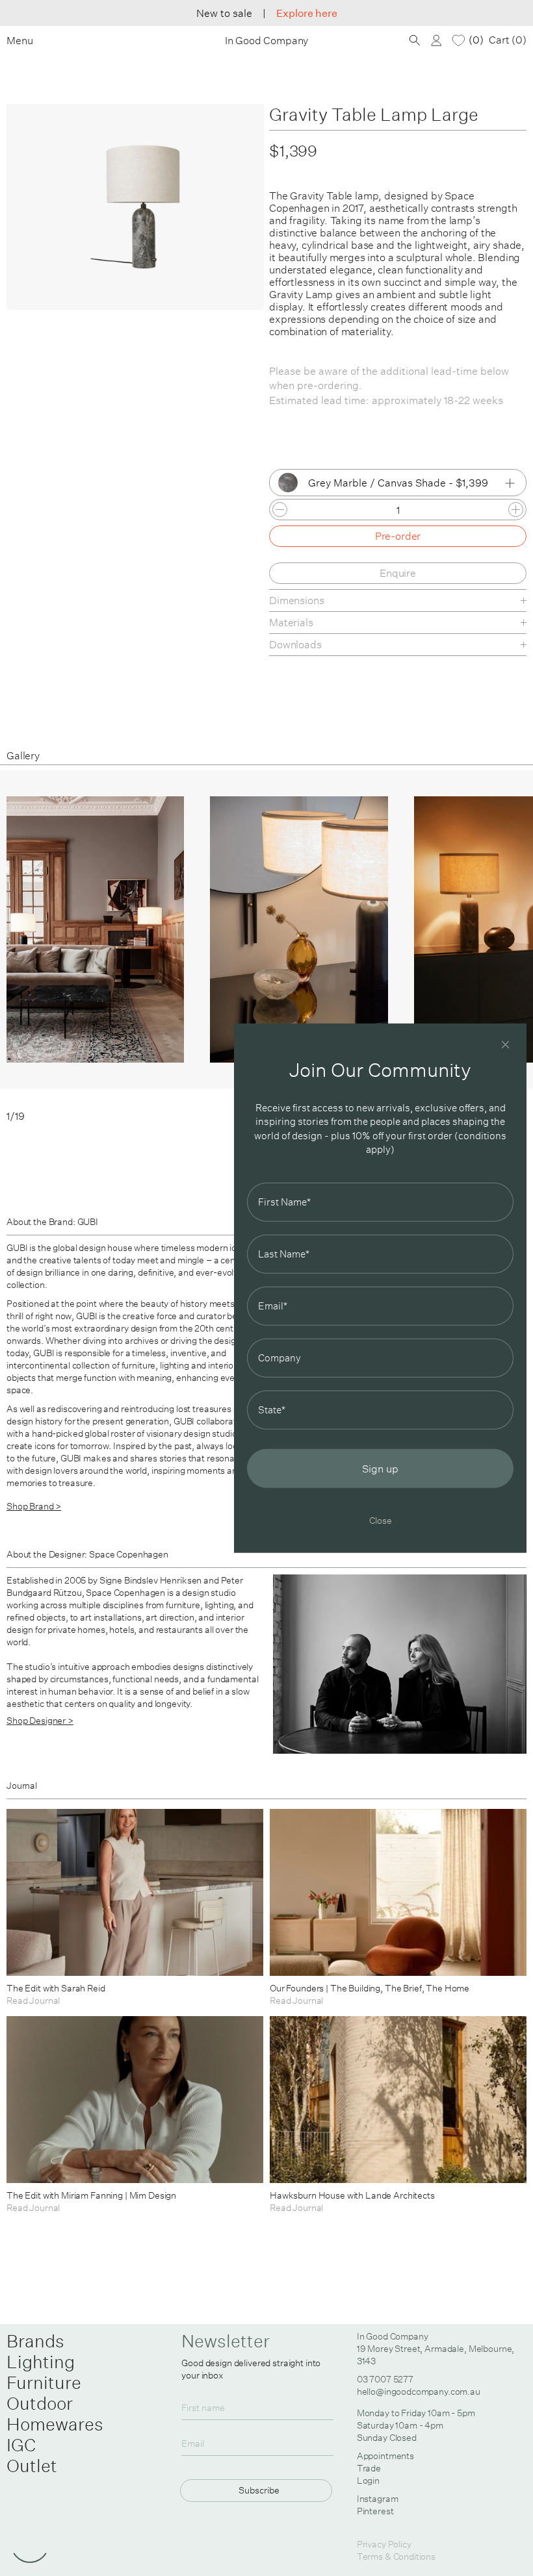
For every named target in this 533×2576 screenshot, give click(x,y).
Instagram (378, 2499)
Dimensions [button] (296, 600)
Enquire (398, 573)
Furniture (44, 2382)
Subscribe (259, 2490)
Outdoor (40, 2403)
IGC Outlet (32, 2455)
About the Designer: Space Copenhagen (87, 1554)
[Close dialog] (505, 1045)
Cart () (508, 40)
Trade (369, 2468)
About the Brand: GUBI (52, 1222)
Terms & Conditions (396, 2557)
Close (381, 1520)
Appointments (385, 2456)
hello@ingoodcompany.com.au (419, 2392)
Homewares (55, 2424)
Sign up (380, 1468)
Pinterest (375, 2511)
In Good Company (267, 41)
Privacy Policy (384, 2544)
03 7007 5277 (385, 2379)
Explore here (307, 13)
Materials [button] (291, 622)
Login (368, 2481)
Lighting (41, 2362)
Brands (35, 2341)
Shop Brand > (34, 1506)
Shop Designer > (40, 1721)
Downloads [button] (295, 644)
